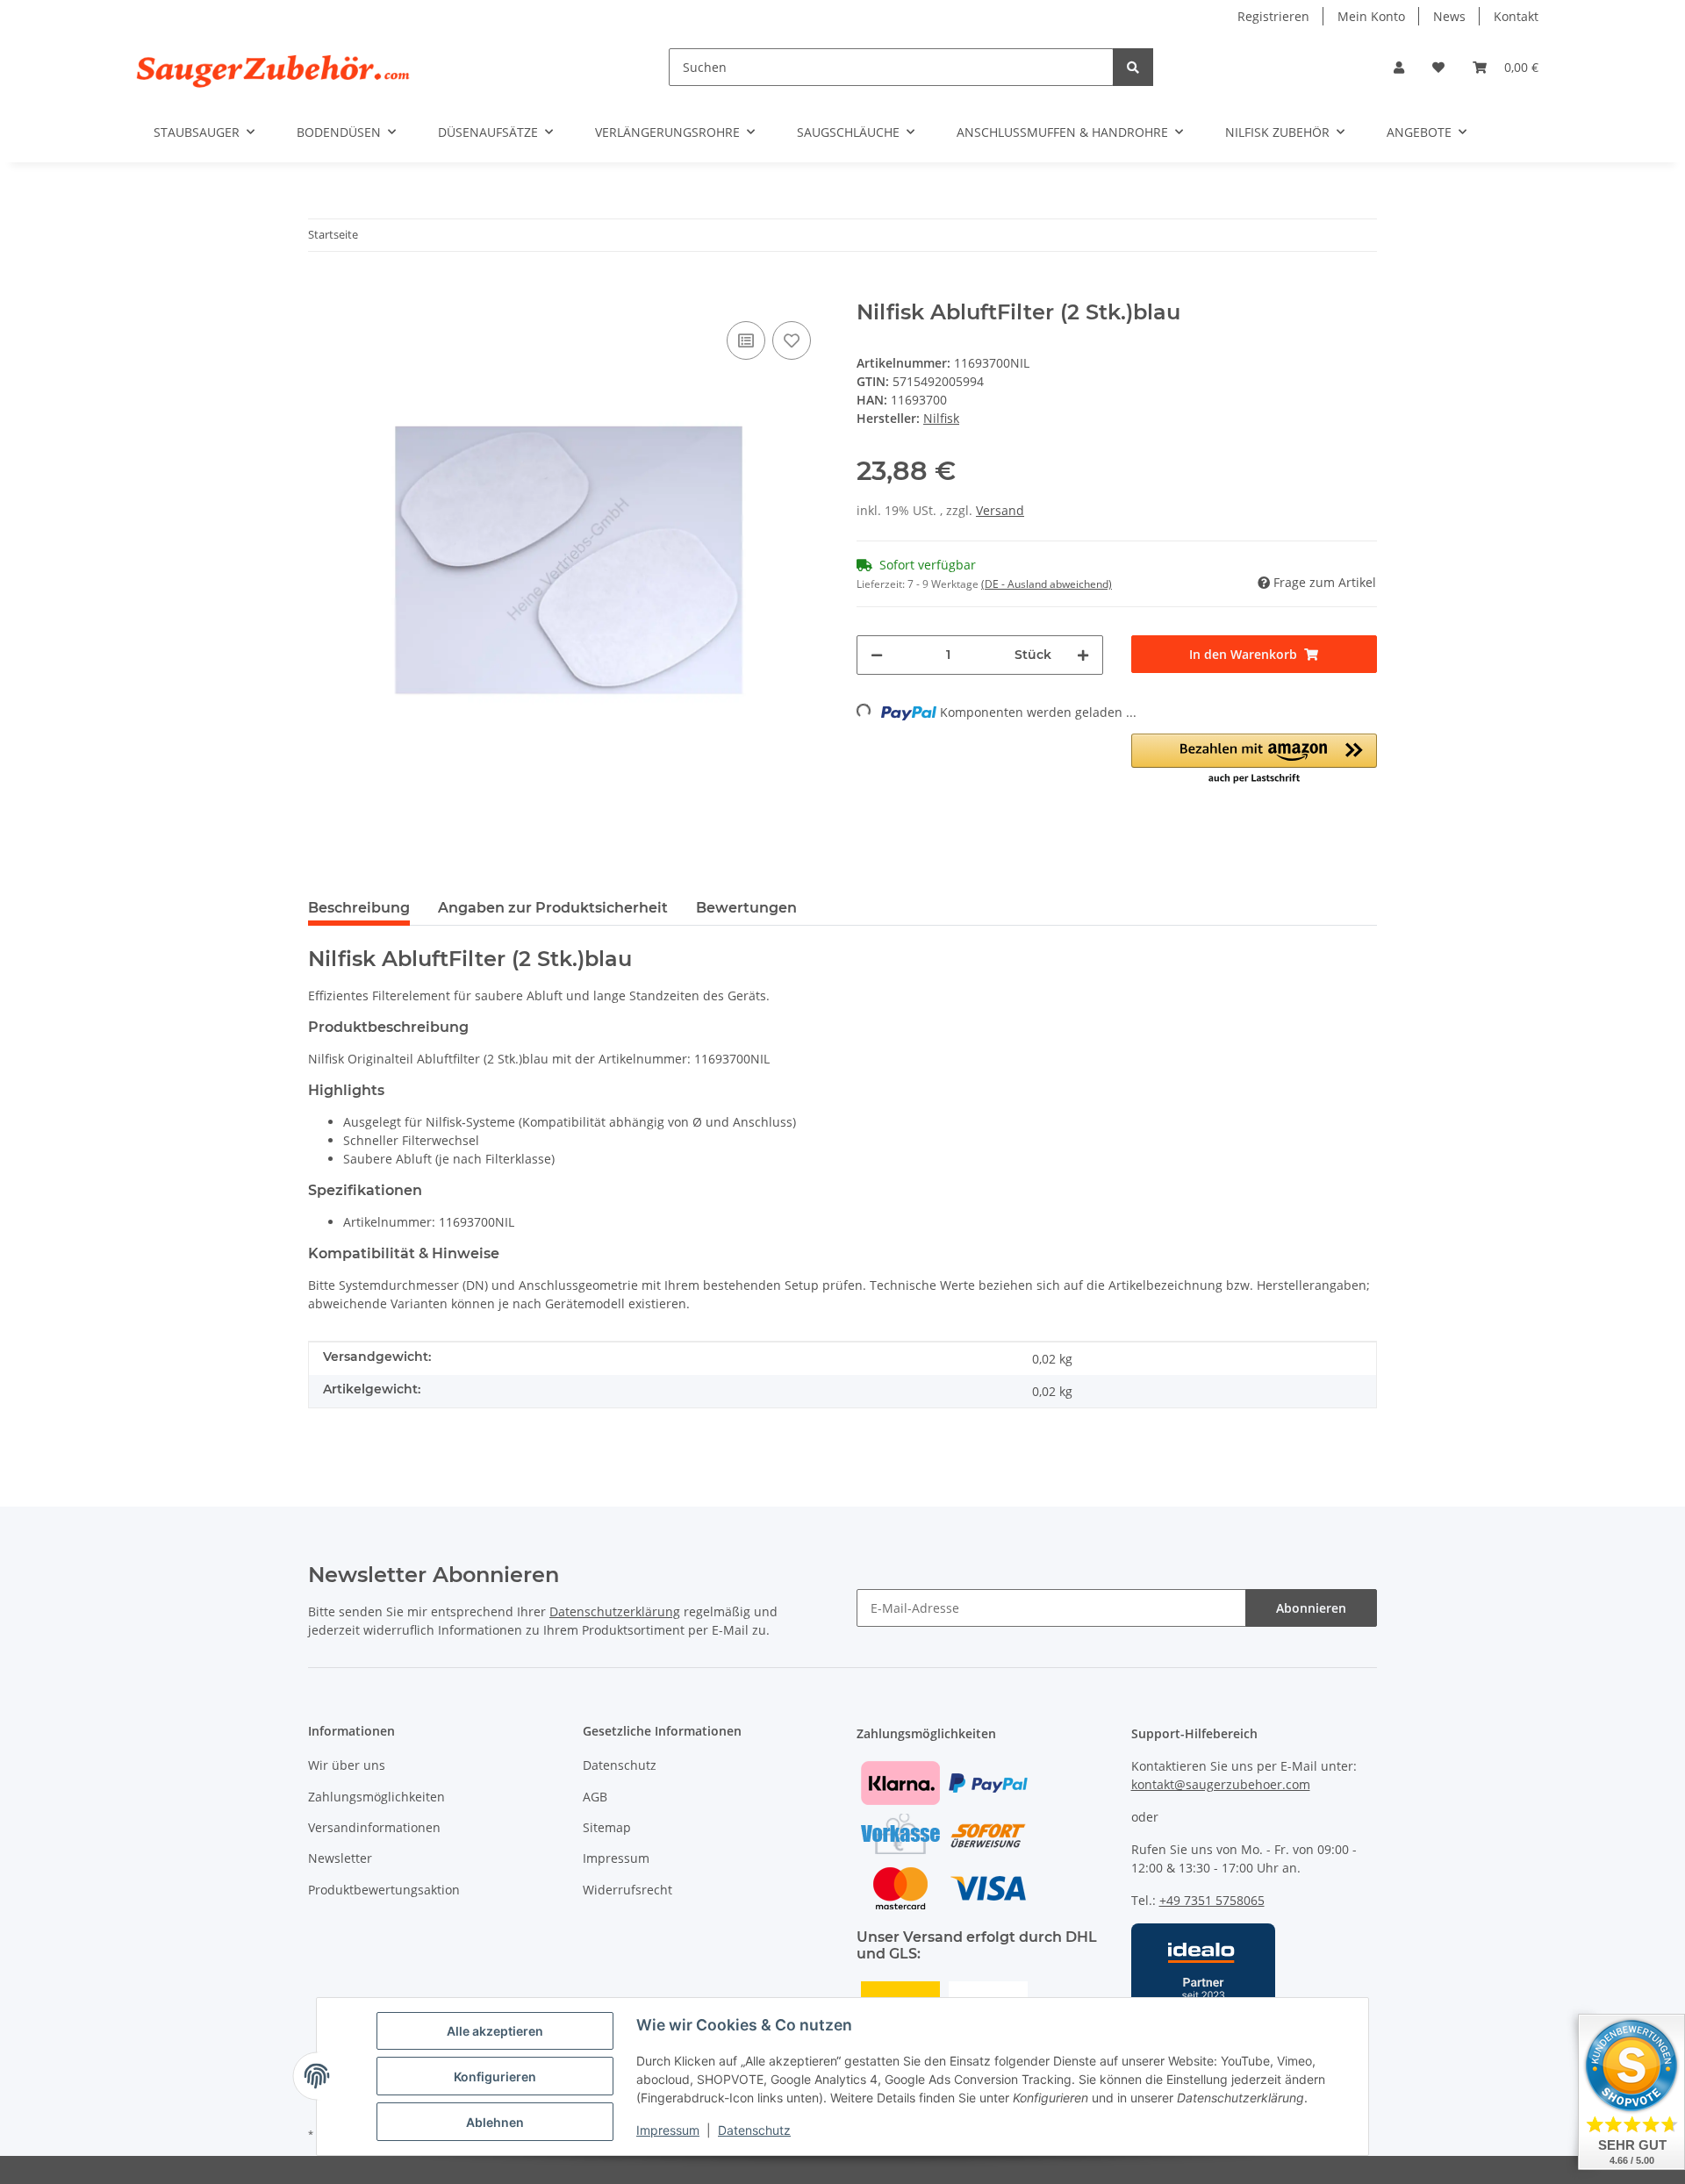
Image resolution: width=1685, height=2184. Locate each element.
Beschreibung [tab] (359, 908)
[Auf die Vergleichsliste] (746, 340)
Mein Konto (1371, 16)
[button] (1399, 67)
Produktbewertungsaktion (384, 1890)
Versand (1000, 510)
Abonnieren (1311, 1608)
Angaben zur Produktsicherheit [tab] (553, 908)
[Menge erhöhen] (1083, 655)
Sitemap (607, 1827)
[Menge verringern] (877, 655)
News (1449, 16)
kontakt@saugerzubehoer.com (1221, 1784)
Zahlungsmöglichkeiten (376, 1797)
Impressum (668, 2130)
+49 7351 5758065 (1212, 1900)
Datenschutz (754, 2130)
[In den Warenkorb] (322, 290)
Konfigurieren (495, 2077)
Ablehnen (495, 2122)
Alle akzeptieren (495, 2031)
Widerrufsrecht (627, 1890)
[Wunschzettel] (1438, 67)
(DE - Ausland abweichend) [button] (1047, 584)
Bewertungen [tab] (746, 908)
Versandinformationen (374, 1827)
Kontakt (1516, 16)
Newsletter (340, 1858)
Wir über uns (347, 1765)
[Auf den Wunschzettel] (792, 340)
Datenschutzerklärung (615, 1611)
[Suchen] (1133, 67)
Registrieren (1273, 16)
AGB (595, 1797)
